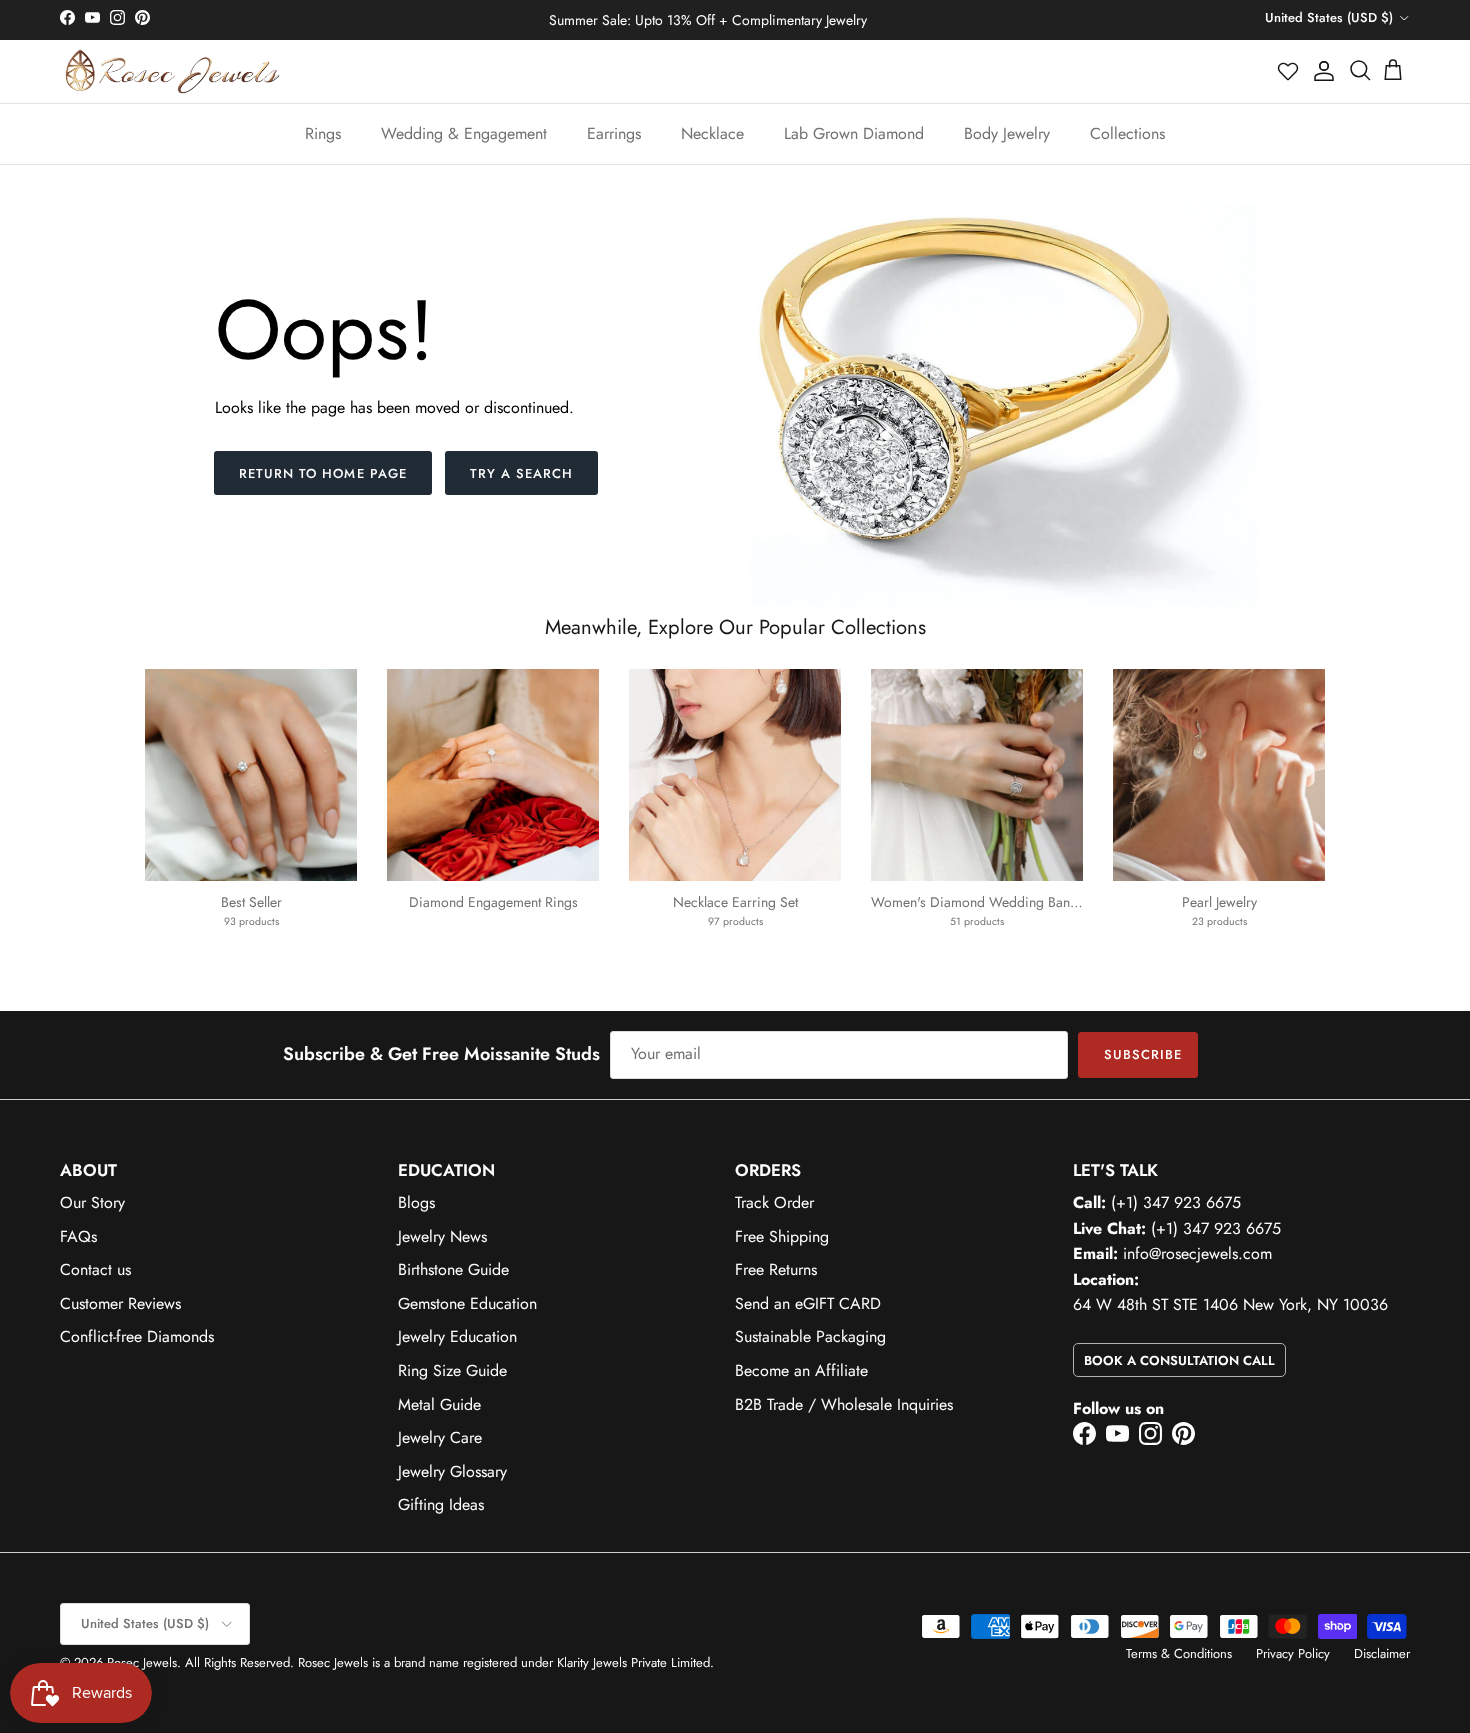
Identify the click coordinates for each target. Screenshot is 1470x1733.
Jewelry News (442, 1236)
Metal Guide (439, 1404)
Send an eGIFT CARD (808, 1303)
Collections (1127, 133)
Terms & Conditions (1179, 1653)
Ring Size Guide (452, 1370)
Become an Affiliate (801, 1370)
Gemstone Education (467, 1303)
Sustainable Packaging (810, 1336)
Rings (323, 133)
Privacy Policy (1293, 1653)
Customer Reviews (120, 1303)
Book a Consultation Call (1179, 1360)
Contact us (95, 1269)
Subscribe (1143, 1054)
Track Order (774, 1202)
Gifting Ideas (441, 1504)
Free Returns (776, 1269)
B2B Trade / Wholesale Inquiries (844, 1404)
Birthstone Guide (453, 1269)
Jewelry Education (457, 1336)
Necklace (712, 133)
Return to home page (323, 473)
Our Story (92, 1202)
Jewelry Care (440, 1437)
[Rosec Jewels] (172, 71)
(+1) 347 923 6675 (1176, 1202)
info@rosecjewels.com (1197, 1253)
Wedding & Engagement (464, 133)
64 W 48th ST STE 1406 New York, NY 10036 (1230, 1304)
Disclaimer (1382, 1653)
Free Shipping (782, 1236)
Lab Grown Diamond (854, 133)
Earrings (614, 133)
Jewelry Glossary (452, 1471)
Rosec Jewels (142, 1662)
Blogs (416, 1202)
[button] (1289, 71)
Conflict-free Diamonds (137, 1336)
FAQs (78, 1236)
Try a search (521, 473)
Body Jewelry (1007, 133)
